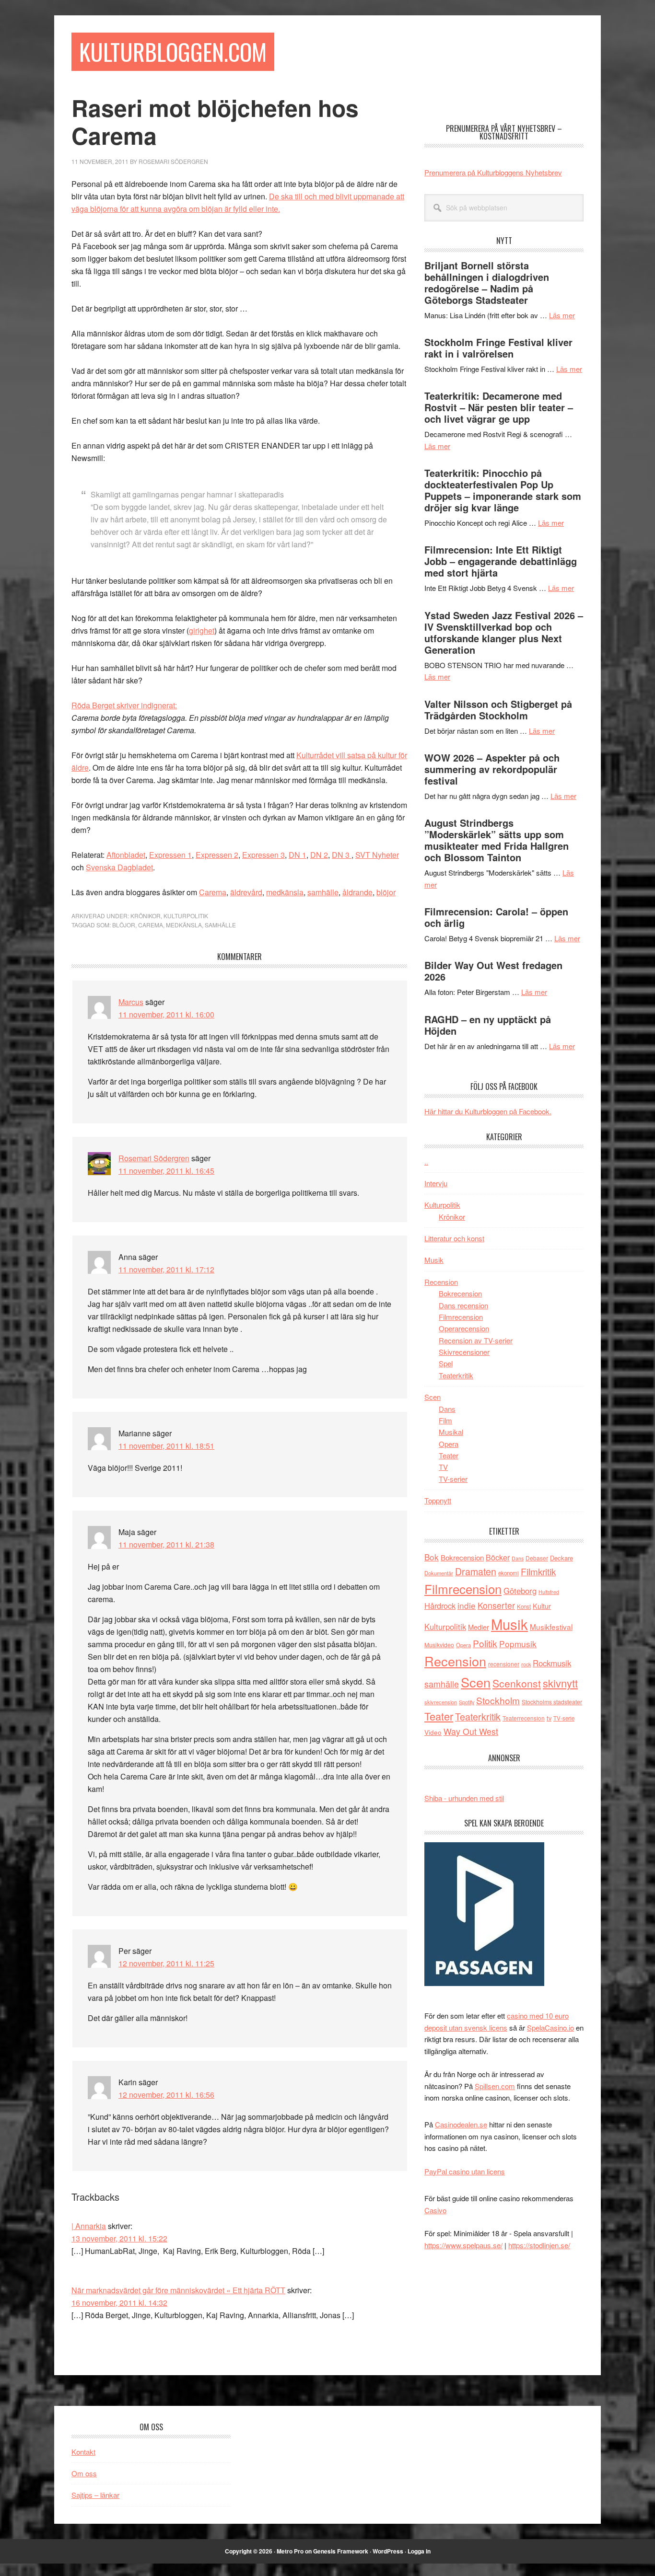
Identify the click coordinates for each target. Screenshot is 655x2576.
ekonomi (509, 1573)
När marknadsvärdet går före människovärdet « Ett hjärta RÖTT (178, 2290)
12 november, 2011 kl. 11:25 (166, 1963)
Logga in (419, 2551)
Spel (446, 1363)
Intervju (436, 1183)
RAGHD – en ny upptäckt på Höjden (488, 1025)
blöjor (386, 892)
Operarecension (464, 1328)
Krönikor (146, 916)
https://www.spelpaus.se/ (463, 2245)
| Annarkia (89, 2226)
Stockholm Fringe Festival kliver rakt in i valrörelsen (498, 348)
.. (426, 1161)
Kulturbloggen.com (173, 52)
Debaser (537, 1558)
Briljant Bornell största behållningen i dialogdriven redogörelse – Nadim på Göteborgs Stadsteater (487, 283)
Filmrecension (461, 1317)
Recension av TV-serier (476, 1340)
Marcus (131, 1002)
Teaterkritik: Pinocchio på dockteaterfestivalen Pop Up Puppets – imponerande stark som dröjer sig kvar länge (503, 490)
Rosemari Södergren (154, 1158)
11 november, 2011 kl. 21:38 (166, 1544)
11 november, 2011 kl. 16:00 (166, 1014)
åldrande (357, 892)
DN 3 (342, 855)
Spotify (467, 1702)
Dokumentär (439, 1573)
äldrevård (246, 892)
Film (445, 1420)
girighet (202, 630)
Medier (479, 1627)
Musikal (451, 1432)
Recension (441, 1282)
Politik (485, 1643)
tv (549, 1718)
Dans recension (463, 1305)
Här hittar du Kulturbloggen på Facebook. (488, 1111)
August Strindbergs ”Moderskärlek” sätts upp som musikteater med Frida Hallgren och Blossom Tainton (497, 840)
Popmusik (518, 1644)
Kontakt (83, 2452)
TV (443, 1467)
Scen (433, 1397)
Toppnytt (438, 1500)
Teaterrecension (524, 1718)
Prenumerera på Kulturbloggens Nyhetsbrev (493, 172)
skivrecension (441, 1702)
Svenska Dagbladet (119, 867)
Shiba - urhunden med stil (464, 1798)
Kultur (542, 1606)
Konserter (496, 1605)
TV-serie (564, 1718)
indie (467, 1605)
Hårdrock (440, 1606)
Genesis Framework (341, 2551)
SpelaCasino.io (550, 2027)
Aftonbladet (126, 855)
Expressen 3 (263, 855)
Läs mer (562, 315)
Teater (449, 1455)
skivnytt (560, 1683)
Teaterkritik (456, 1375)
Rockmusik (552, 1663)
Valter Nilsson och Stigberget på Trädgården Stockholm (498, 710)
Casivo (435, 2210)
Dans (447, 1409)
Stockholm (498, 1700)
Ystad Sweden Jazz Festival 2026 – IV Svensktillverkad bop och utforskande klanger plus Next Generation (504, 632)
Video (433, 1732)
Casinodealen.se (461, 2124)
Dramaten (476, 1571)
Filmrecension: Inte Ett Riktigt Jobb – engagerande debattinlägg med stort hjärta (501, 561)
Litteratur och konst (454, 1238)
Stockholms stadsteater (552, 1702)
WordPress (388, 2551)
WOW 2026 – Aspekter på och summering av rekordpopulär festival (492, 769)
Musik (434, 1260)
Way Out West (471, 1731)
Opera (449, 1444)
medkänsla (285, 892)
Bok (432, 1557)
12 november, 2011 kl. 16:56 (166, 2095)
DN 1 (298, 855)
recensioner (504, 1664)
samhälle (323, 892)
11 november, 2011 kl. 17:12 (166, 1269)
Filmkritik (538, 1571)
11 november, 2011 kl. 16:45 (166, 1171)
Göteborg (520, 1591)
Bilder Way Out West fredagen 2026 (493, 971)
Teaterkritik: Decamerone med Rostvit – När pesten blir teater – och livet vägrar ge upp (499, 407)
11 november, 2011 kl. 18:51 (166, 1446)
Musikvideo (439, 1645)
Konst (524, 1606)
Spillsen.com (495, 2086)
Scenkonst (517, 1683)
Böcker (498, 1557)
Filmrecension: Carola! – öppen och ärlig (496, 917)
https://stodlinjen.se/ (539, 2245)
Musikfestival (551, 1627)
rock (526, 1664)
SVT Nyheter (377, 855)
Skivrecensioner (464, 1352)
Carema (213, 892)
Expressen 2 (217, 855)
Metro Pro (290, 2551)
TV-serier (453, 1479)
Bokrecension (460, 1293)
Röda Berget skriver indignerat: (124, 705)
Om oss (84, 2473)
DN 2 (319, 855)
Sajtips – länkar (95, 2495)
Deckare (561, 1558)
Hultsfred (549, 1592)
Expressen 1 (170, 855)
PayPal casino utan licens (465, 2171)
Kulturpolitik (186, 916)
